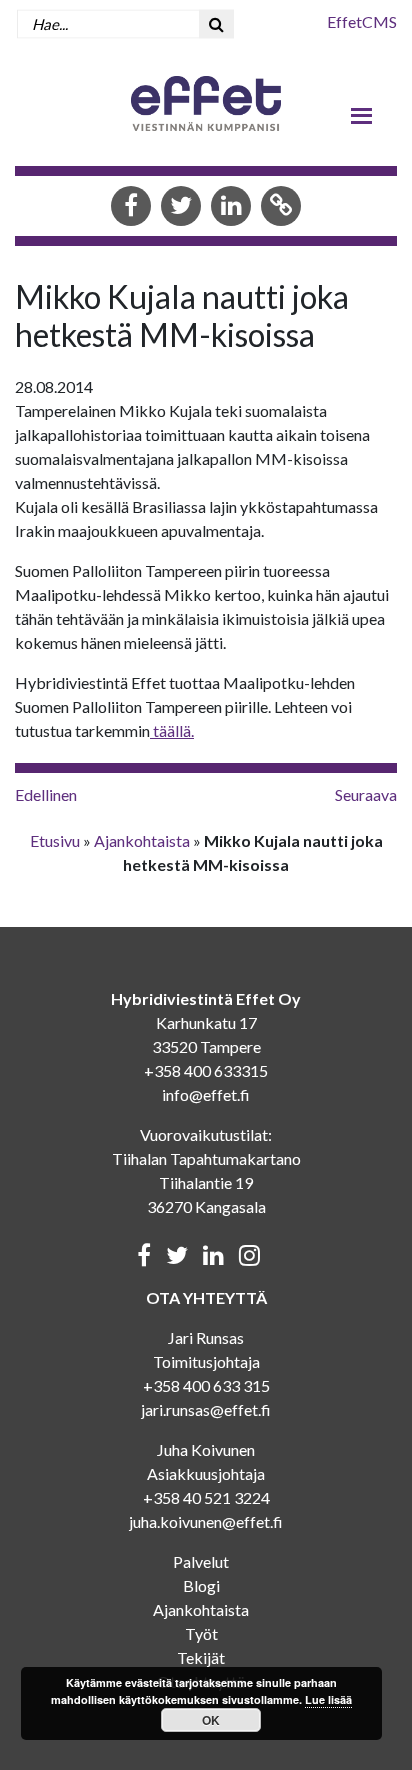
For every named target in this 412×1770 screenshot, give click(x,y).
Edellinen (46, 794)
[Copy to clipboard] (281, 207)
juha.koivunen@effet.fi (206, 1521)
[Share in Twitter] (181, 207)
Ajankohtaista (142, 840)
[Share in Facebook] (131, 207)
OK (211, 1720)
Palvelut (201, 1561)
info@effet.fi (206, 1094)
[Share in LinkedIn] (231, 207)
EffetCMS (362, 21)
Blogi (201, 1585)
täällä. (172, 730)
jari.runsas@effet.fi (206, 1409)
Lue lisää (328, 1699)
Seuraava (366, 794)
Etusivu (55, 840)
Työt (201, 1633)
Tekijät (201, 1657)
